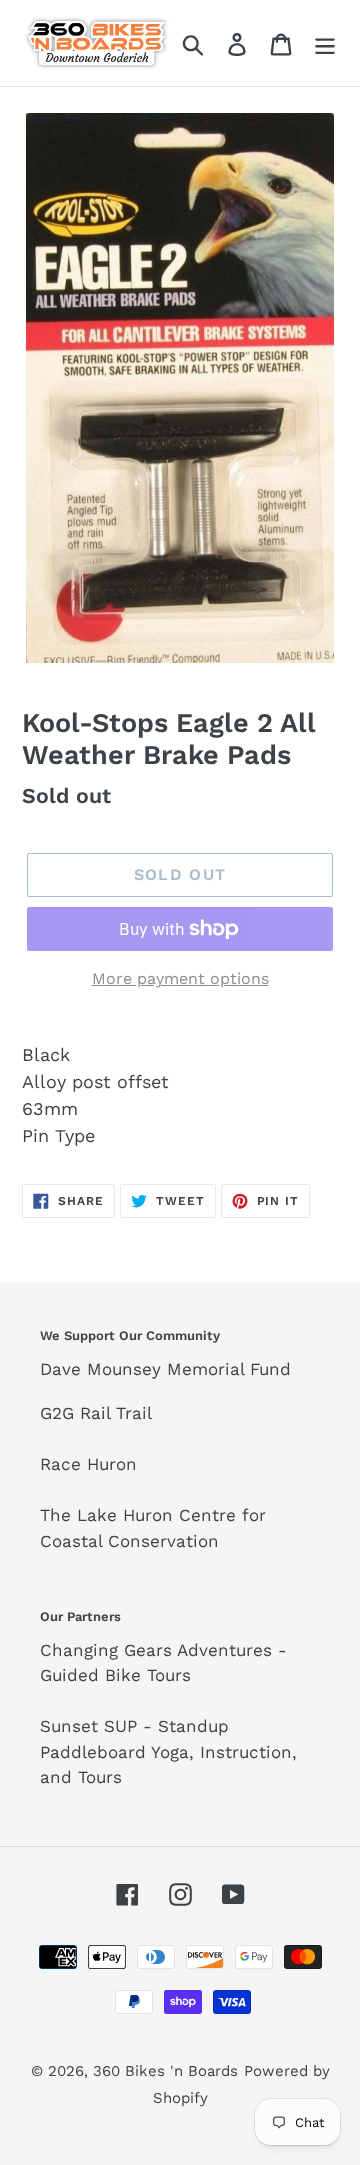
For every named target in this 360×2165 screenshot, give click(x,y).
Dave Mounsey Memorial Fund (165, 1369)
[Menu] (325, 42)
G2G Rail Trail (96, 1413)
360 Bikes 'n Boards (165, 2071)
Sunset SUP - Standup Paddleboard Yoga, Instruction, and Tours (168, 1751)
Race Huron (88, 1464)
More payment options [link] (180, 978)
